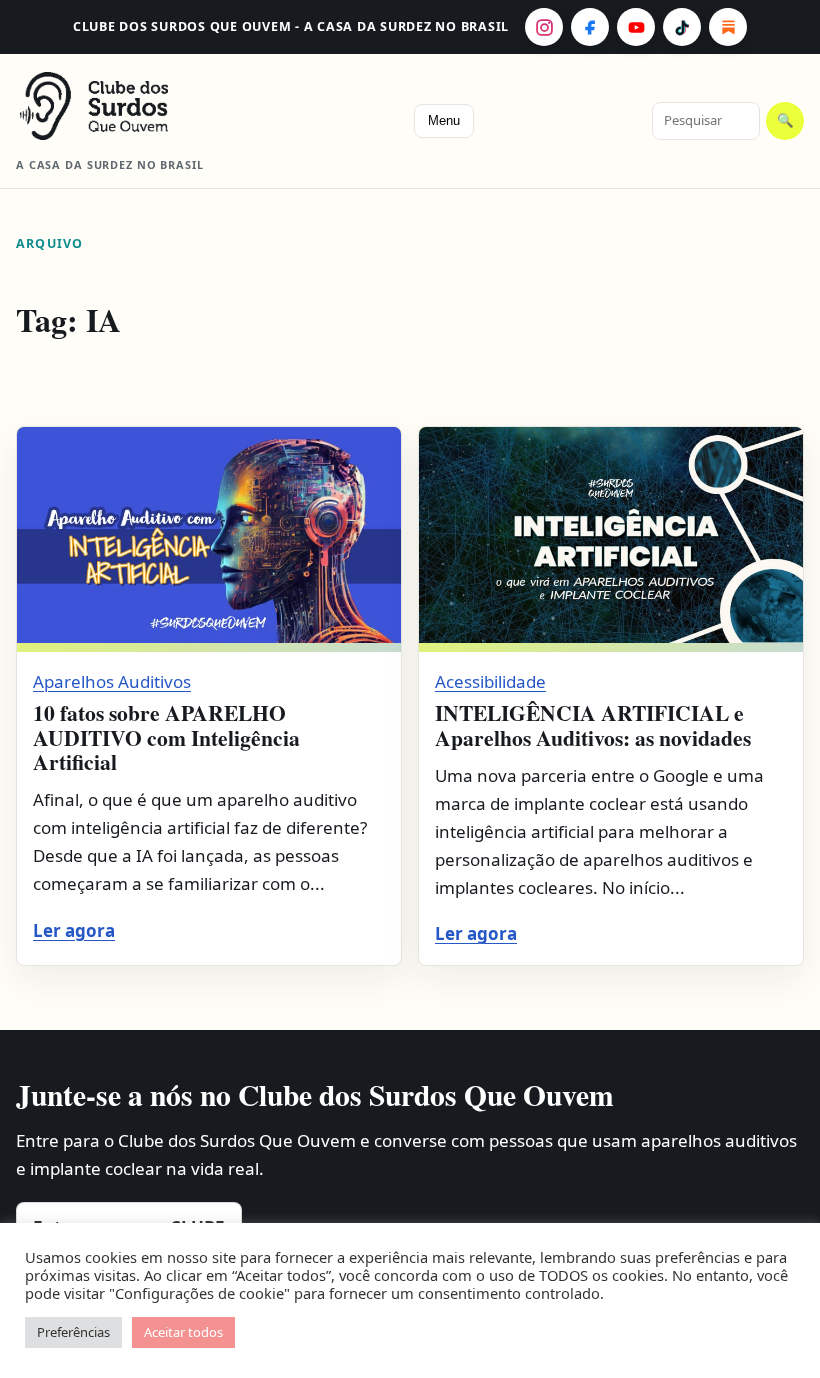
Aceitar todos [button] (183, 1332)
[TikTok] (682, 27)
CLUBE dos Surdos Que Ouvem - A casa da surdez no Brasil (291, 26)
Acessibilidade (490, 681)
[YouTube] (636, 27)
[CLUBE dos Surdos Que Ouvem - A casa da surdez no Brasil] (126, 106)
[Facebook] (590, 27)
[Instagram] (544, 27)
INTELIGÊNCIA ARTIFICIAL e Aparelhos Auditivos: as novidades (593, 724)
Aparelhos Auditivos (112, 681)
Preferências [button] (73, 1332)
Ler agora (74, 930)
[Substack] (728, 27)
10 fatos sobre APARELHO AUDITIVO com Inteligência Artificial (166, 737)
